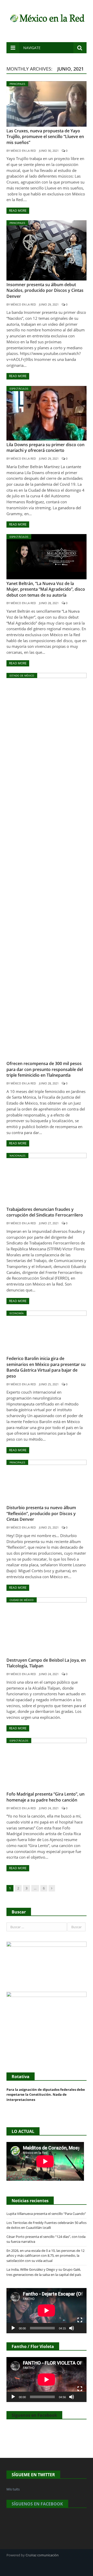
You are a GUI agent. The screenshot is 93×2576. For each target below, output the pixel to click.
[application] (47, 2311)
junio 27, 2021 (49, 1223)
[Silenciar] (72, 2328)
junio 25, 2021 (49, 1384)
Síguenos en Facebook (34, 2415)
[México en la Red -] (47, 17)
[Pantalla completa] (80, 2320)
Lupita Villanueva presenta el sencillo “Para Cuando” (46, 2214)
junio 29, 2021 (49, 304)
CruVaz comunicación (42, 2555)
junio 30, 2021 (49, 151)
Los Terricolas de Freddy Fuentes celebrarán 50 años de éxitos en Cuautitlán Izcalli (47, 2225)
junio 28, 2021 (49, 603)
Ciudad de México (22, 1600)
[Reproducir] (13, 2328)
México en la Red (23, 151)
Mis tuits (13, 2489)
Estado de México (22, 675)
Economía (17, 1313)
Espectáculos (19, 389)
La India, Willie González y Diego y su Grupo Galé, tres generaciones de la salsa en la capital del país (44, 2272)
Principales (17, 84)
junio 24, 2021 (49, 1674)
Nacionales (17, 1156)
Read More (18, 211)
